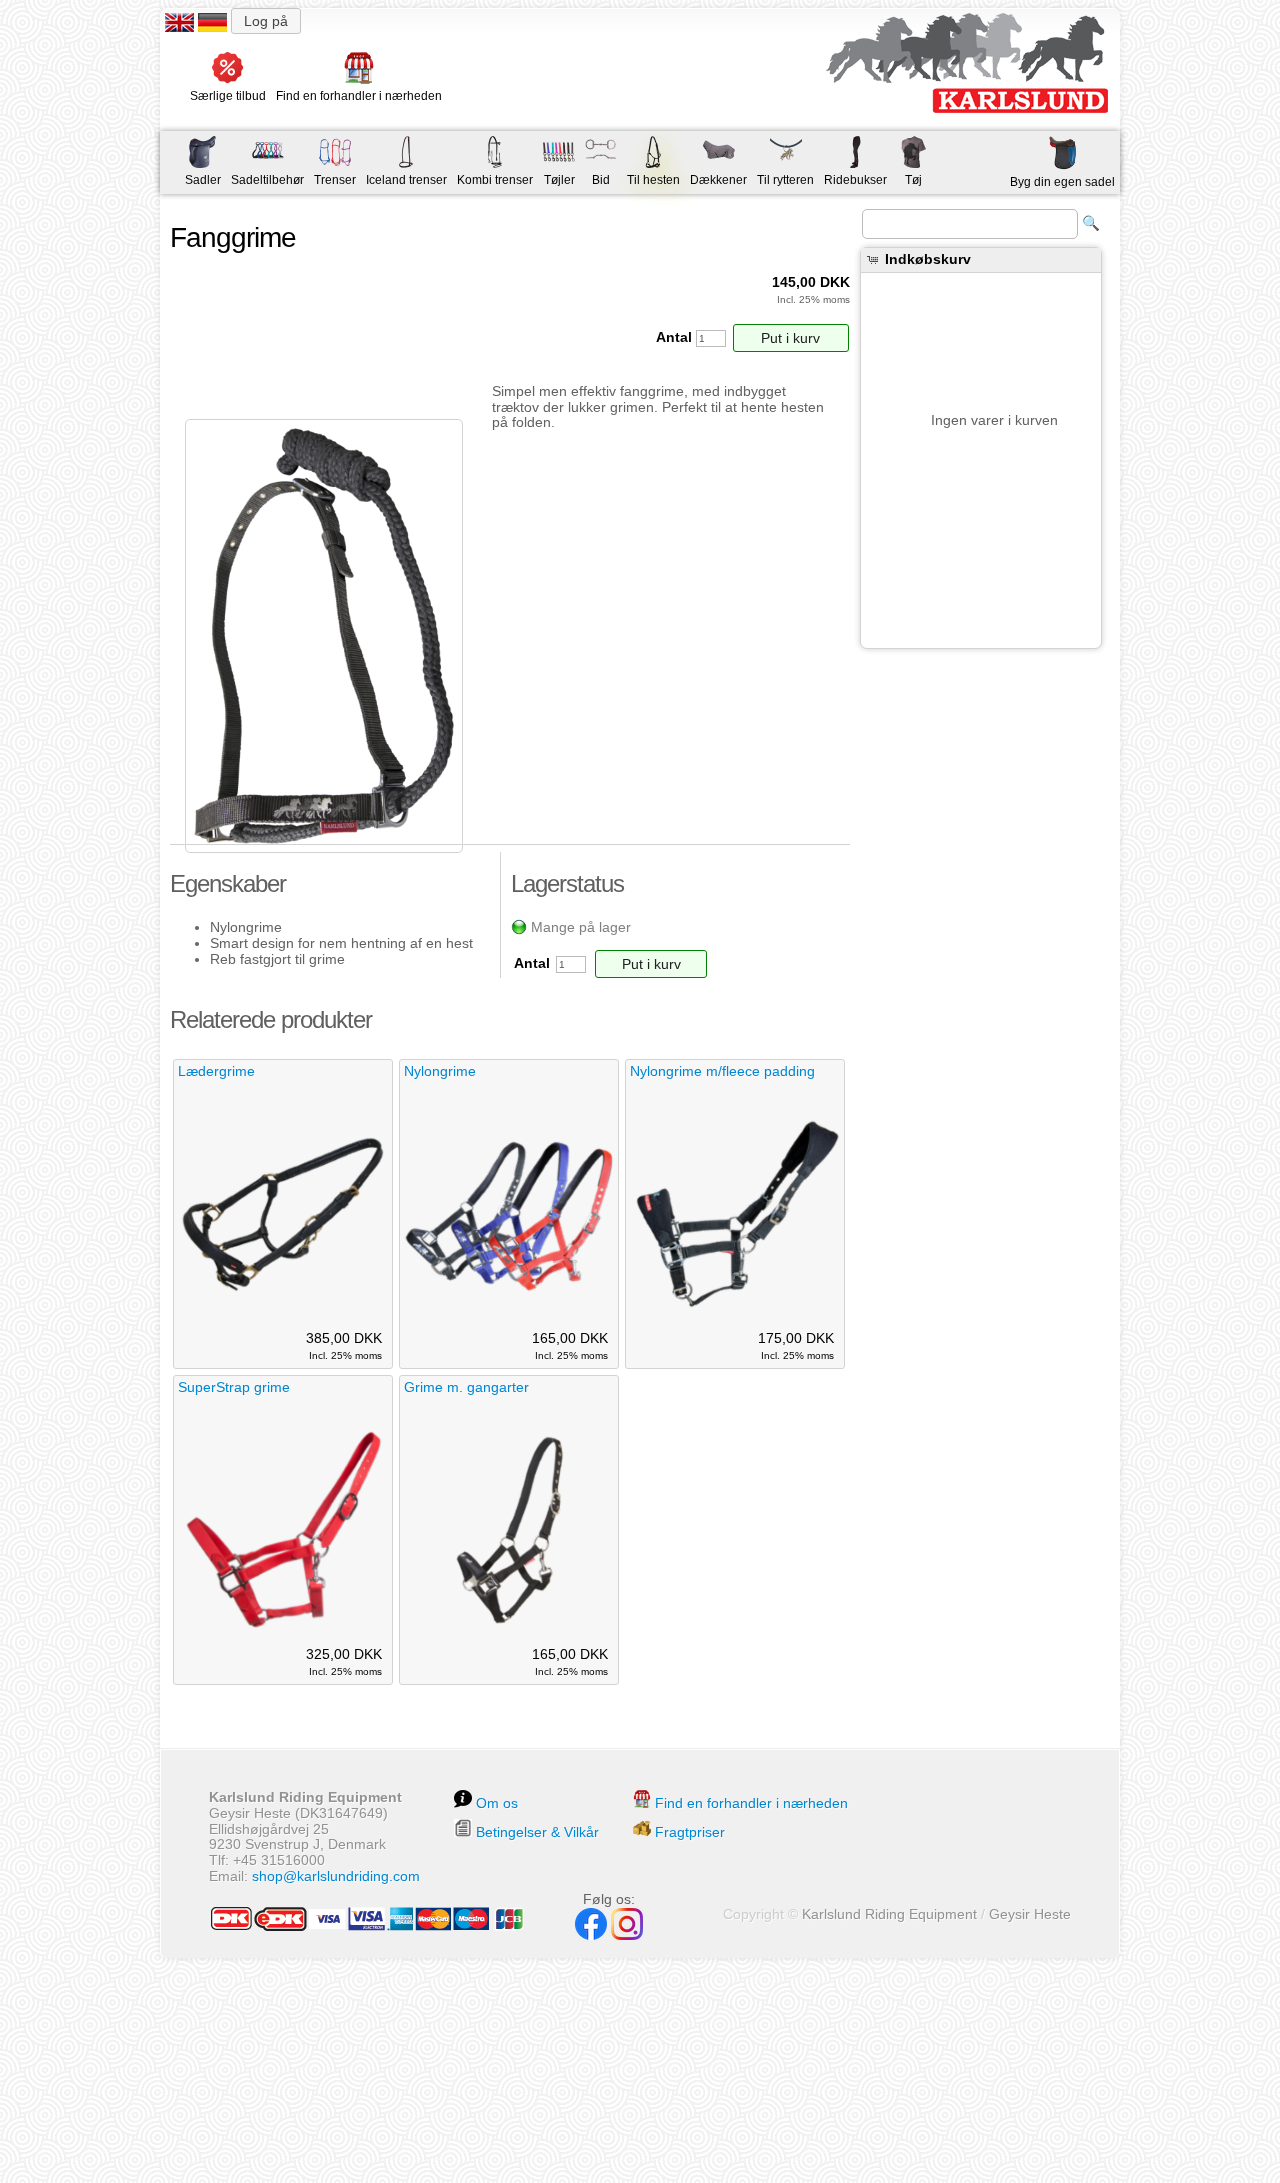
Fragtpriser (690, 1832)
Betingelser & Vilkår (537, 1832)
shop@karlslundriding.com (336, 1876)
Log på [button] (266, 21)
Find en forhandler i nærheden (751, 1803)
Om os (497, 1803)
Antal (676, 337)
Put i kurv (790, 338)
